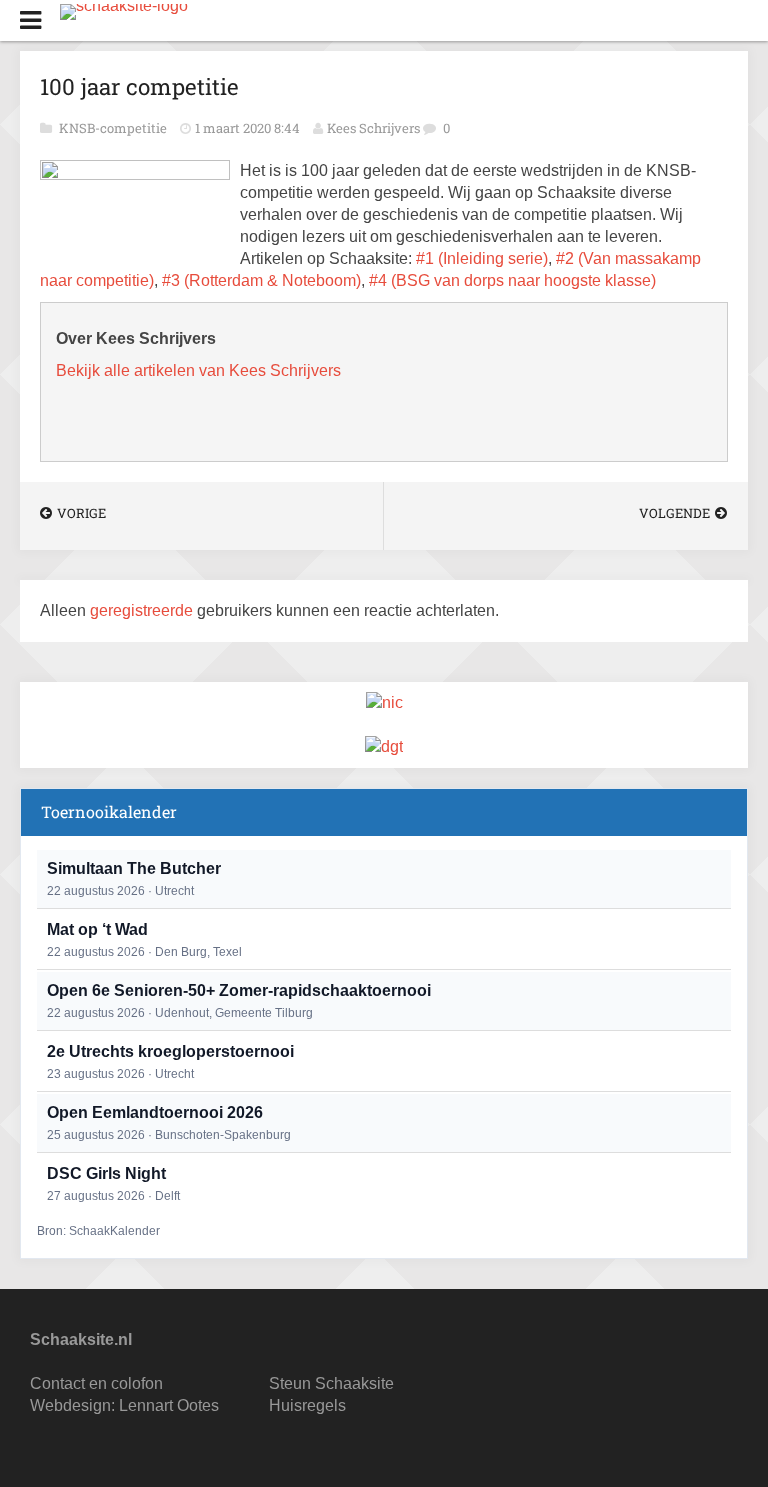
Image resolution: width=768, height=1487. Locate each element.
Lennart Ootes (169, 1405)
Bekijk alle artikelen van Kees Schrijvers (198, 370)
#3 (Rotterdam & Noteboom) (261, 280)
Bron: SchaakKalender (98, 1231)
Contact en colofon (96, 1383)
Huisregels (307, 1405)
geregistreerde (143, 610)
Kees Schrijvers (373, 128)
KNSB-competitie (114, 128)
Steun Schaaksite (331, 1383)
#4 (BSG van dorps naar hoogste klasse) (512, 280)
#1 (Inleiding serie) (482, 258)
